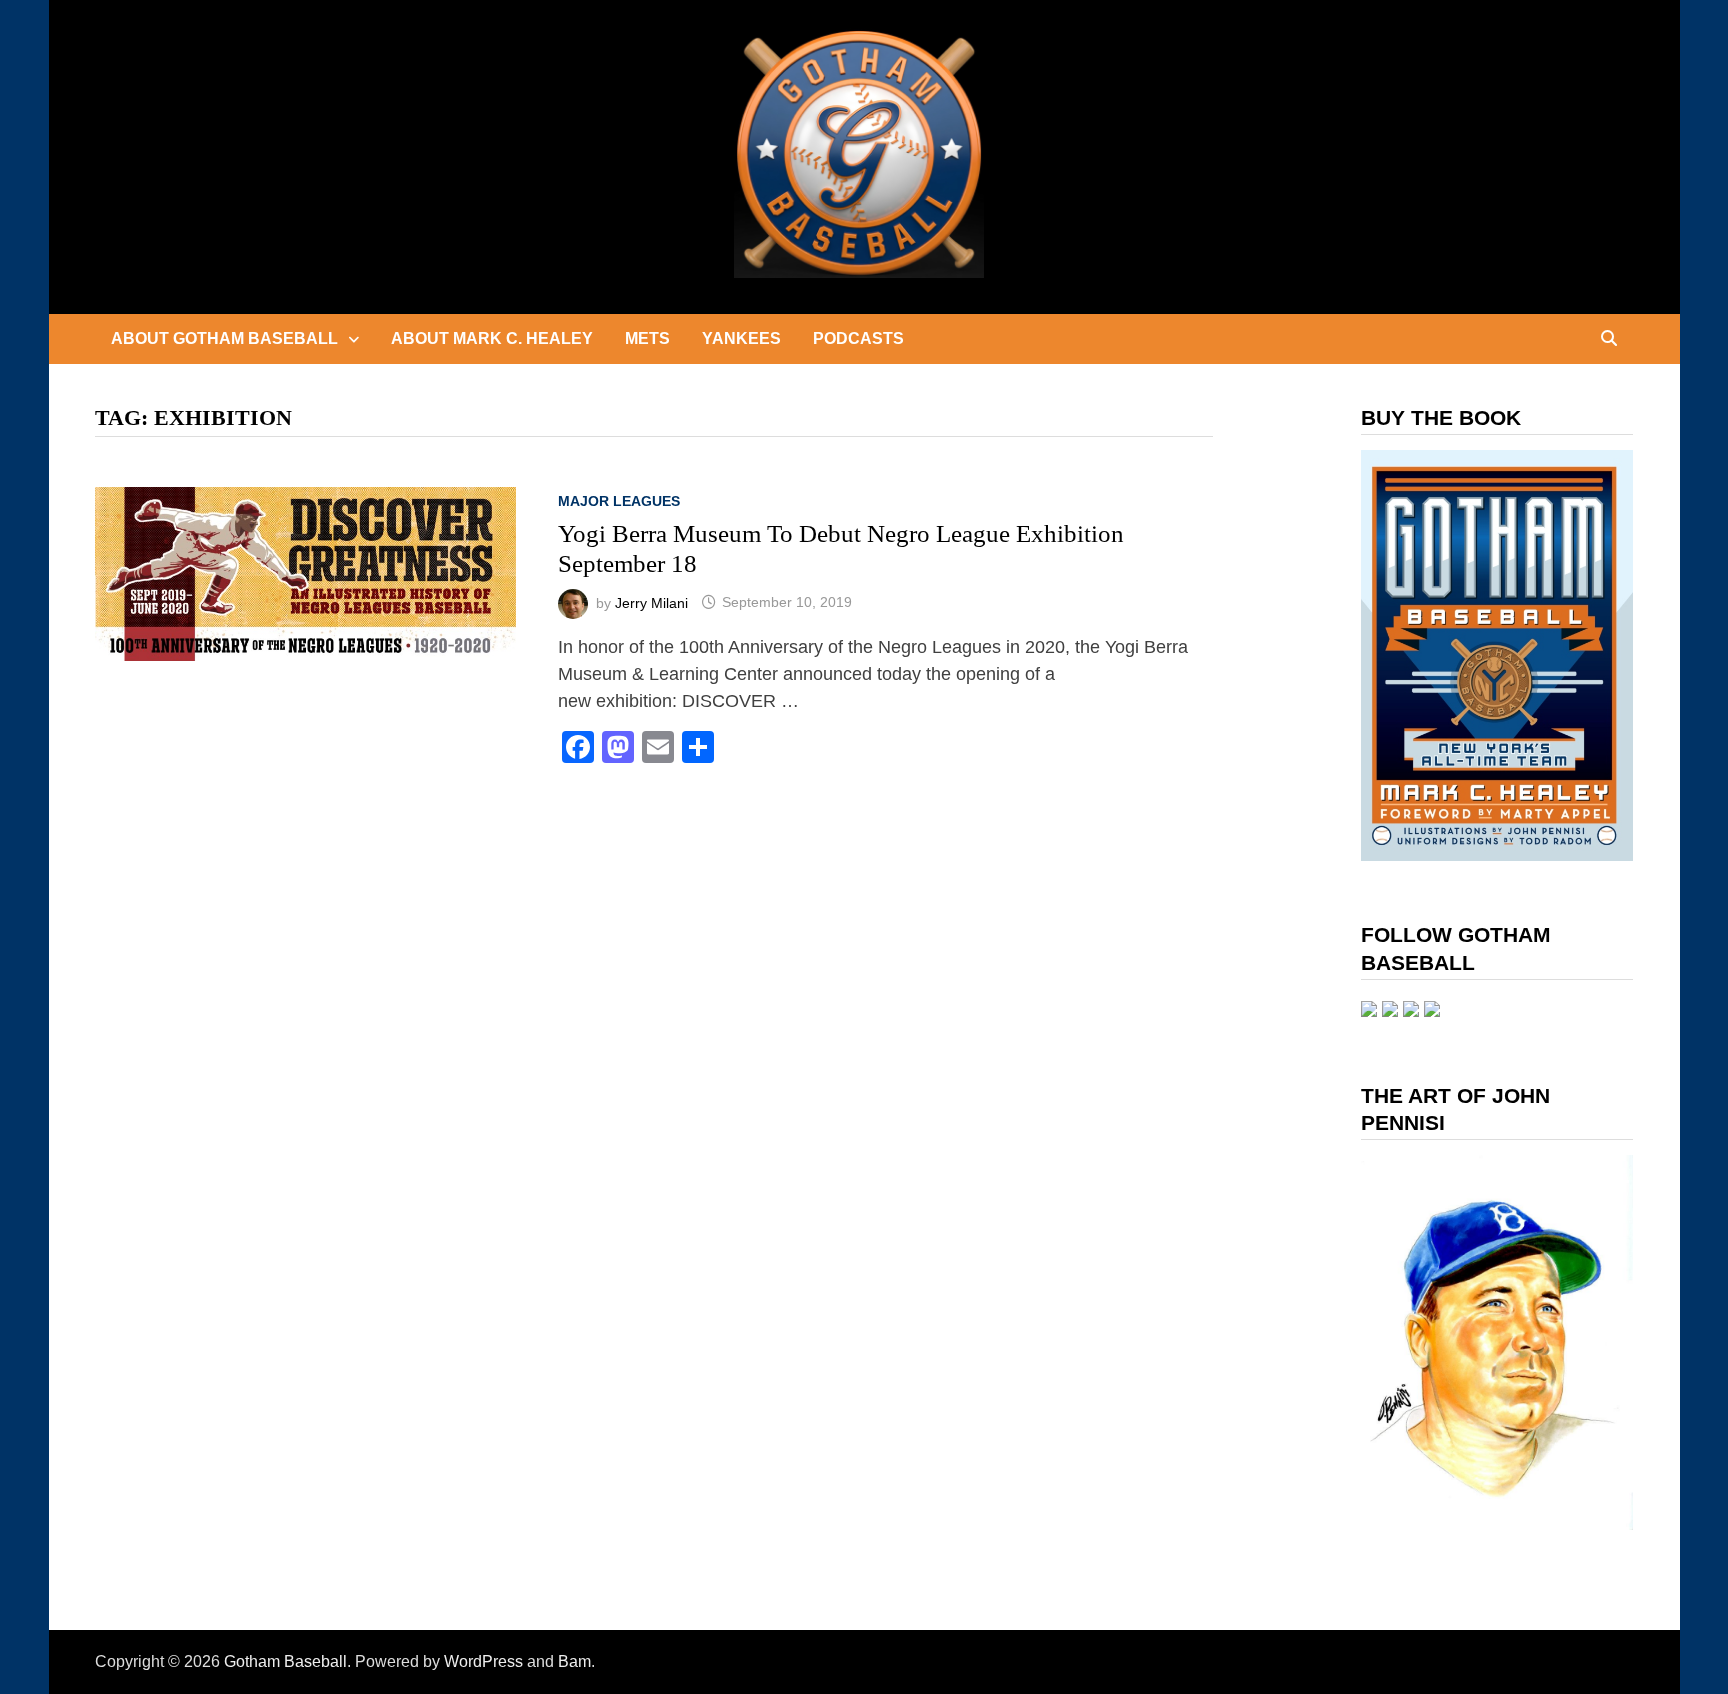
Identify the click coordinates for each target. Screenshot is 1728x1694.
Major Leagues (619, 501)
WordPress (483, 1661)
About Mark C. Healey (492, 338)
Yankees (741, 338)
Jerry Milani (651, 602)
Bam (574, 1661)
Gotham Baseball (285, 1661)
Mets (647, 338)
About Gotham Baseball (224, 338)
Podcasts (858, 338)
